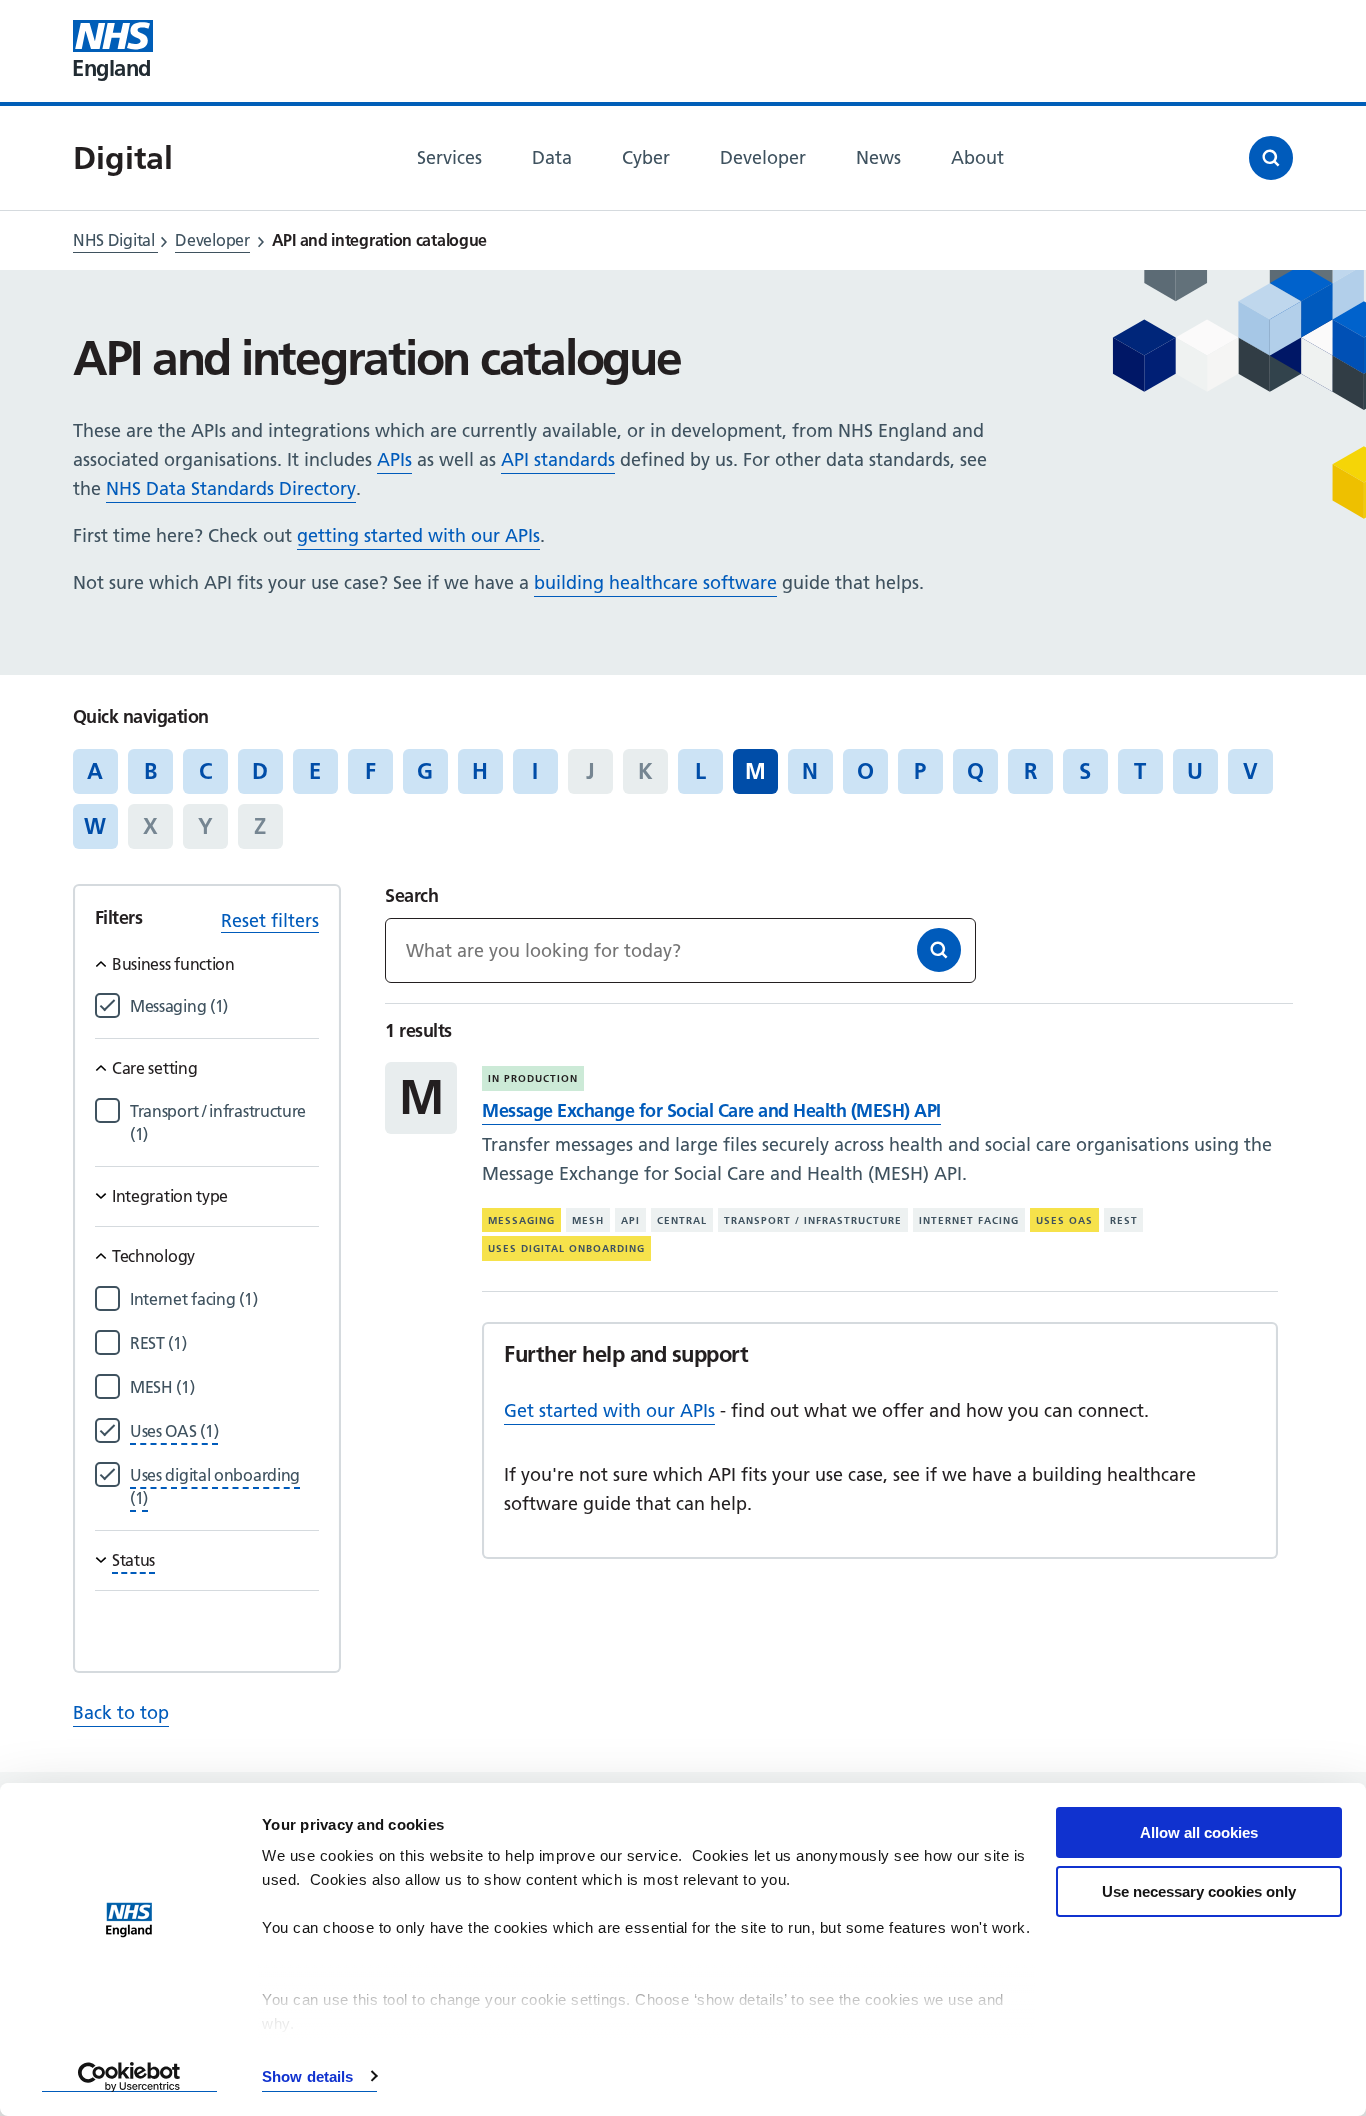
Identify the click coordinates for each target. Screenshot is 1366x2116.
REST (1124, 1220)
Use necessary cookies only (1199, 1891)
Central (682, 1220)
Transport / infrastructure (813, 1220)
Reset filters (270, 920)
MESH (588, 1220)
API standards (558, 459)
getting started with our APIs (418, 535)
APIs (394, 459)
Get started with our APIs (609, 1410)
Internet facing (969, 1220)
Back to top (121, 1712)
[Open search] (1271, 158)
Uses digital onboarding (566, 1248)
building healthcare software (655, 582)
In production (533, 1078)
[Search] (939, 950)
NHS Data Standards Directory (231, 488)
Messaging (521, 1220)
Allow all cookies (1199, 1832)
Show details (307, 2076)
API (630, 1220)
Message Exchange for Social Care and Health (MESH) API (711, 1110)
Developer (212, 240)
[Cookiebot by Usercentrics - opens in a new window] (129, 2077)
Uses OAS (1064, 1220)
